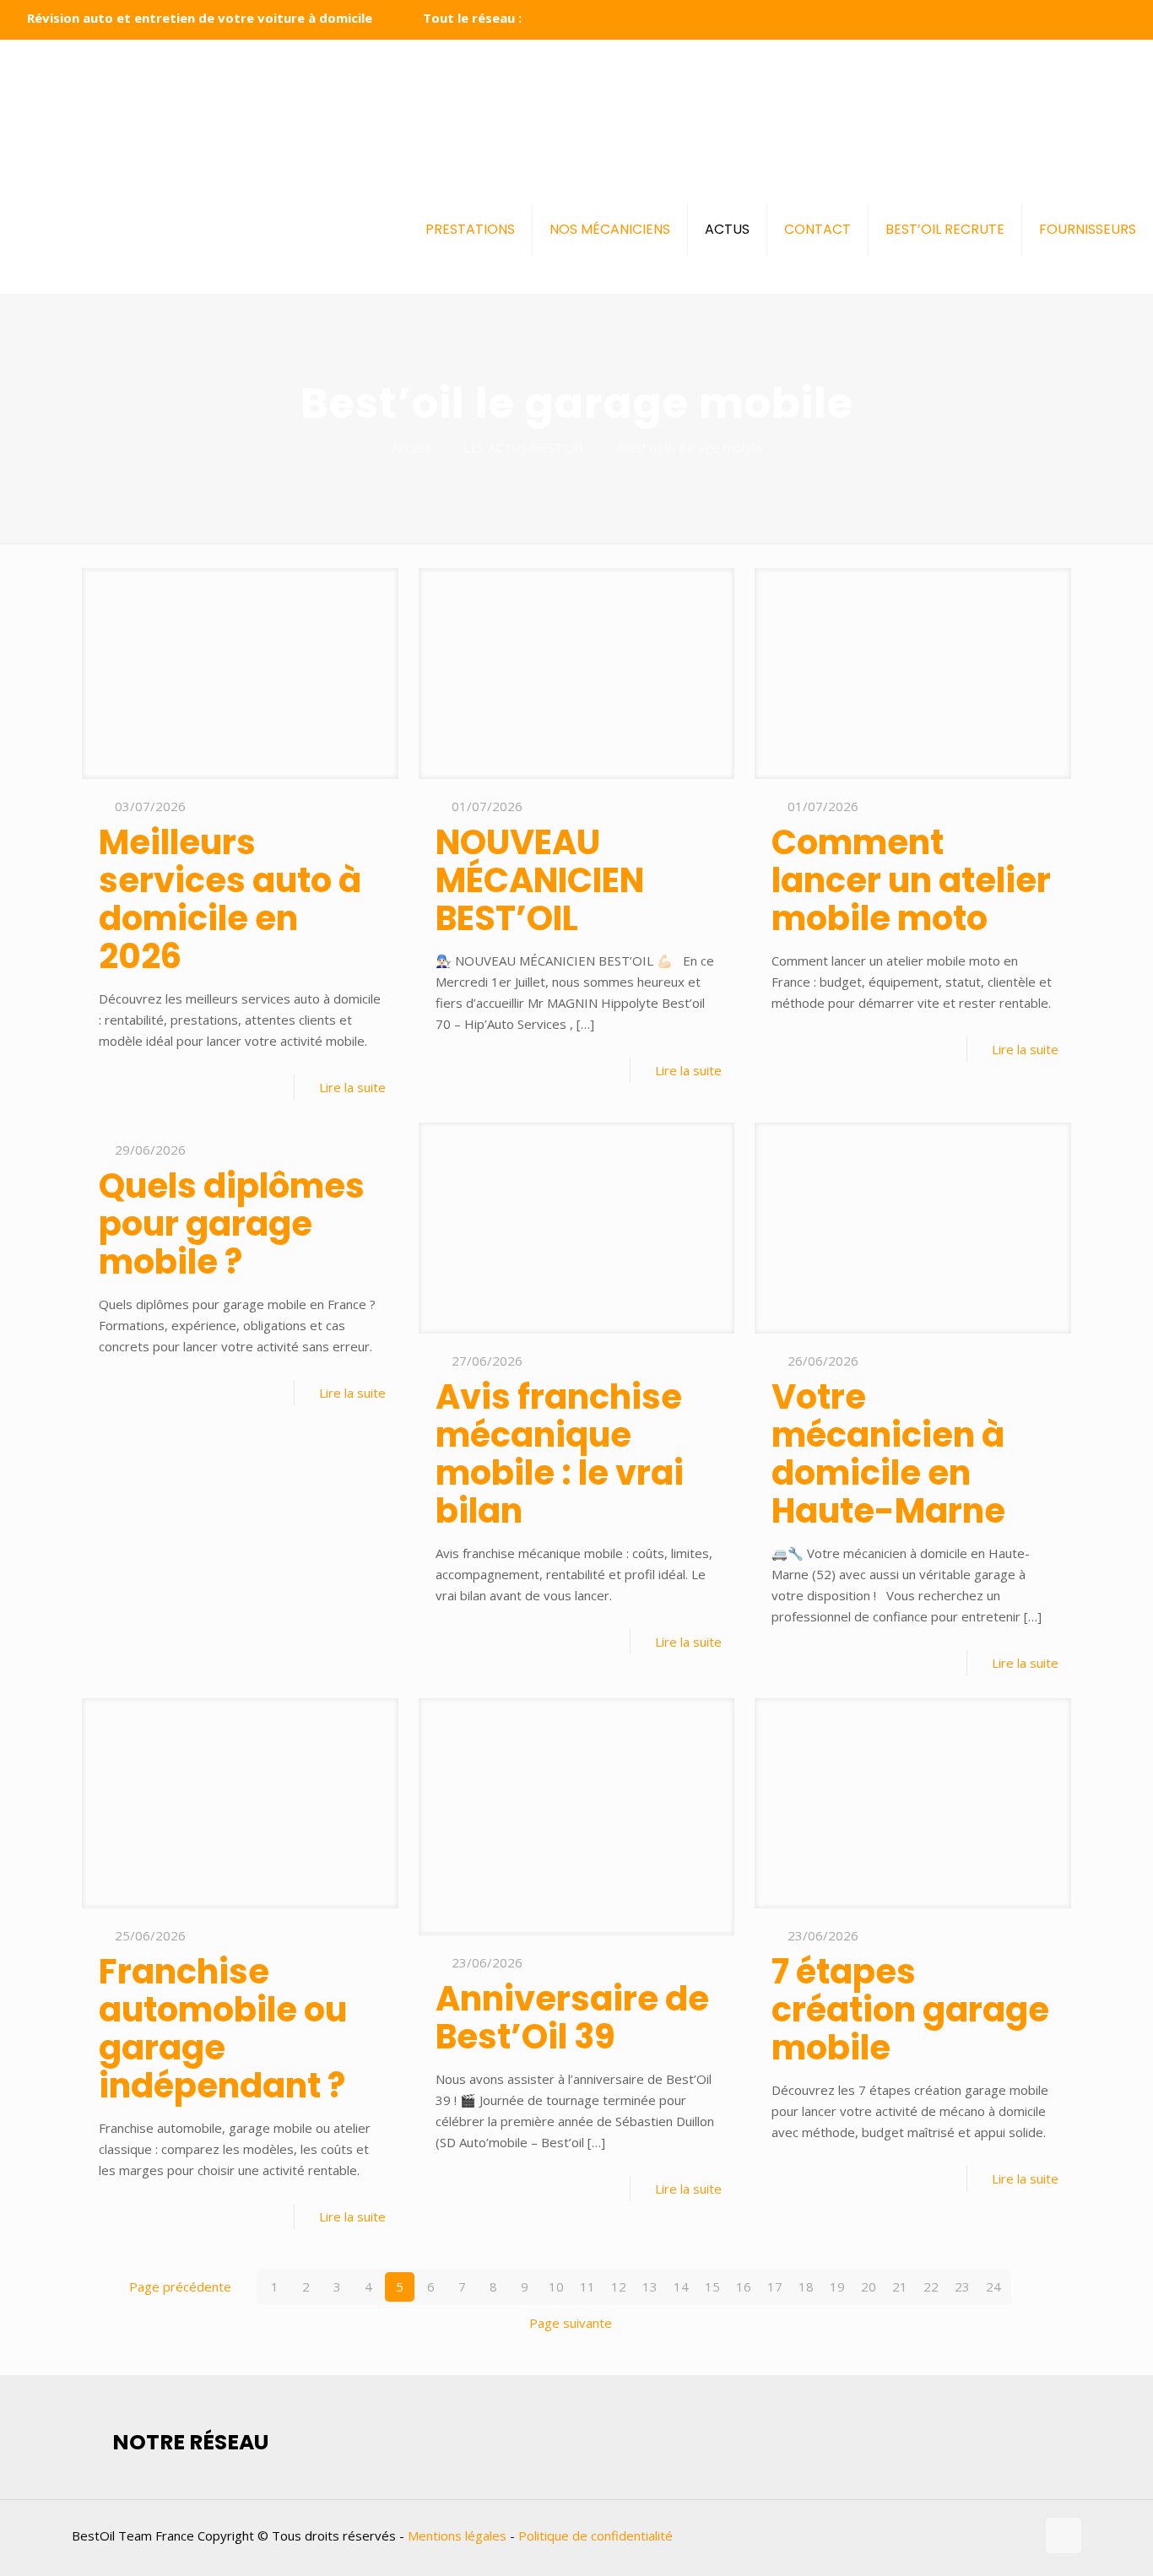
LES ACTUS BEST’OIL (525, 447)
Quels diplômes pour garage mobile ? (232, 1224)
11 (587, 2286)
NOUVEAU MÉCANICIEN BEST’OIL (540, 880)
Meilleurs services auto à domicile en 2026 (230, 899)
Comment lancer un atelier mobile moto (911, 880)
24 (993, 2286)
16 (744, 2286)
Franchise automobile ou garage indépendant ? (223, 2029)
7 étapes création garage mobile (910, 2010)
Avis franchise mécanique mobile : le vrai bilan (560, 1454)
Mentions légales (457, 2535)
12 (619, 2286)
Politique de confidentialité (595, 2535)
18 (806, 2286)
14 (681, 2286)
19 (837, 2286)
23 (962, 2286)
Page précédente (180, 2286)
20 (869, 2286)
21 (900, 2286)
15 (712, 2286)
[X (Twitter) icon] (1095, 19)
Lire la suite (352, 1087)
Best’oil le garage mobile (690, 447)
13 (650, 2286)
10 (556, 2286)
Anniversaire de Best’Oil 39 (572, 2018)
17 (775, 2286)
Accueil (411, 447)
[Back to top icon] (1064, 2535)
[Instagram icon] (1116, 19)
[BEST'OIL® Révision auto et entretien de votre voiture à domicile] (572, 103)
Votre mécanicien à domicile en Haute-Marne (888, 1454)
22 (931, 2286)
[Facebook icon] (1074, 19)
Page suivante (571, 2323)
